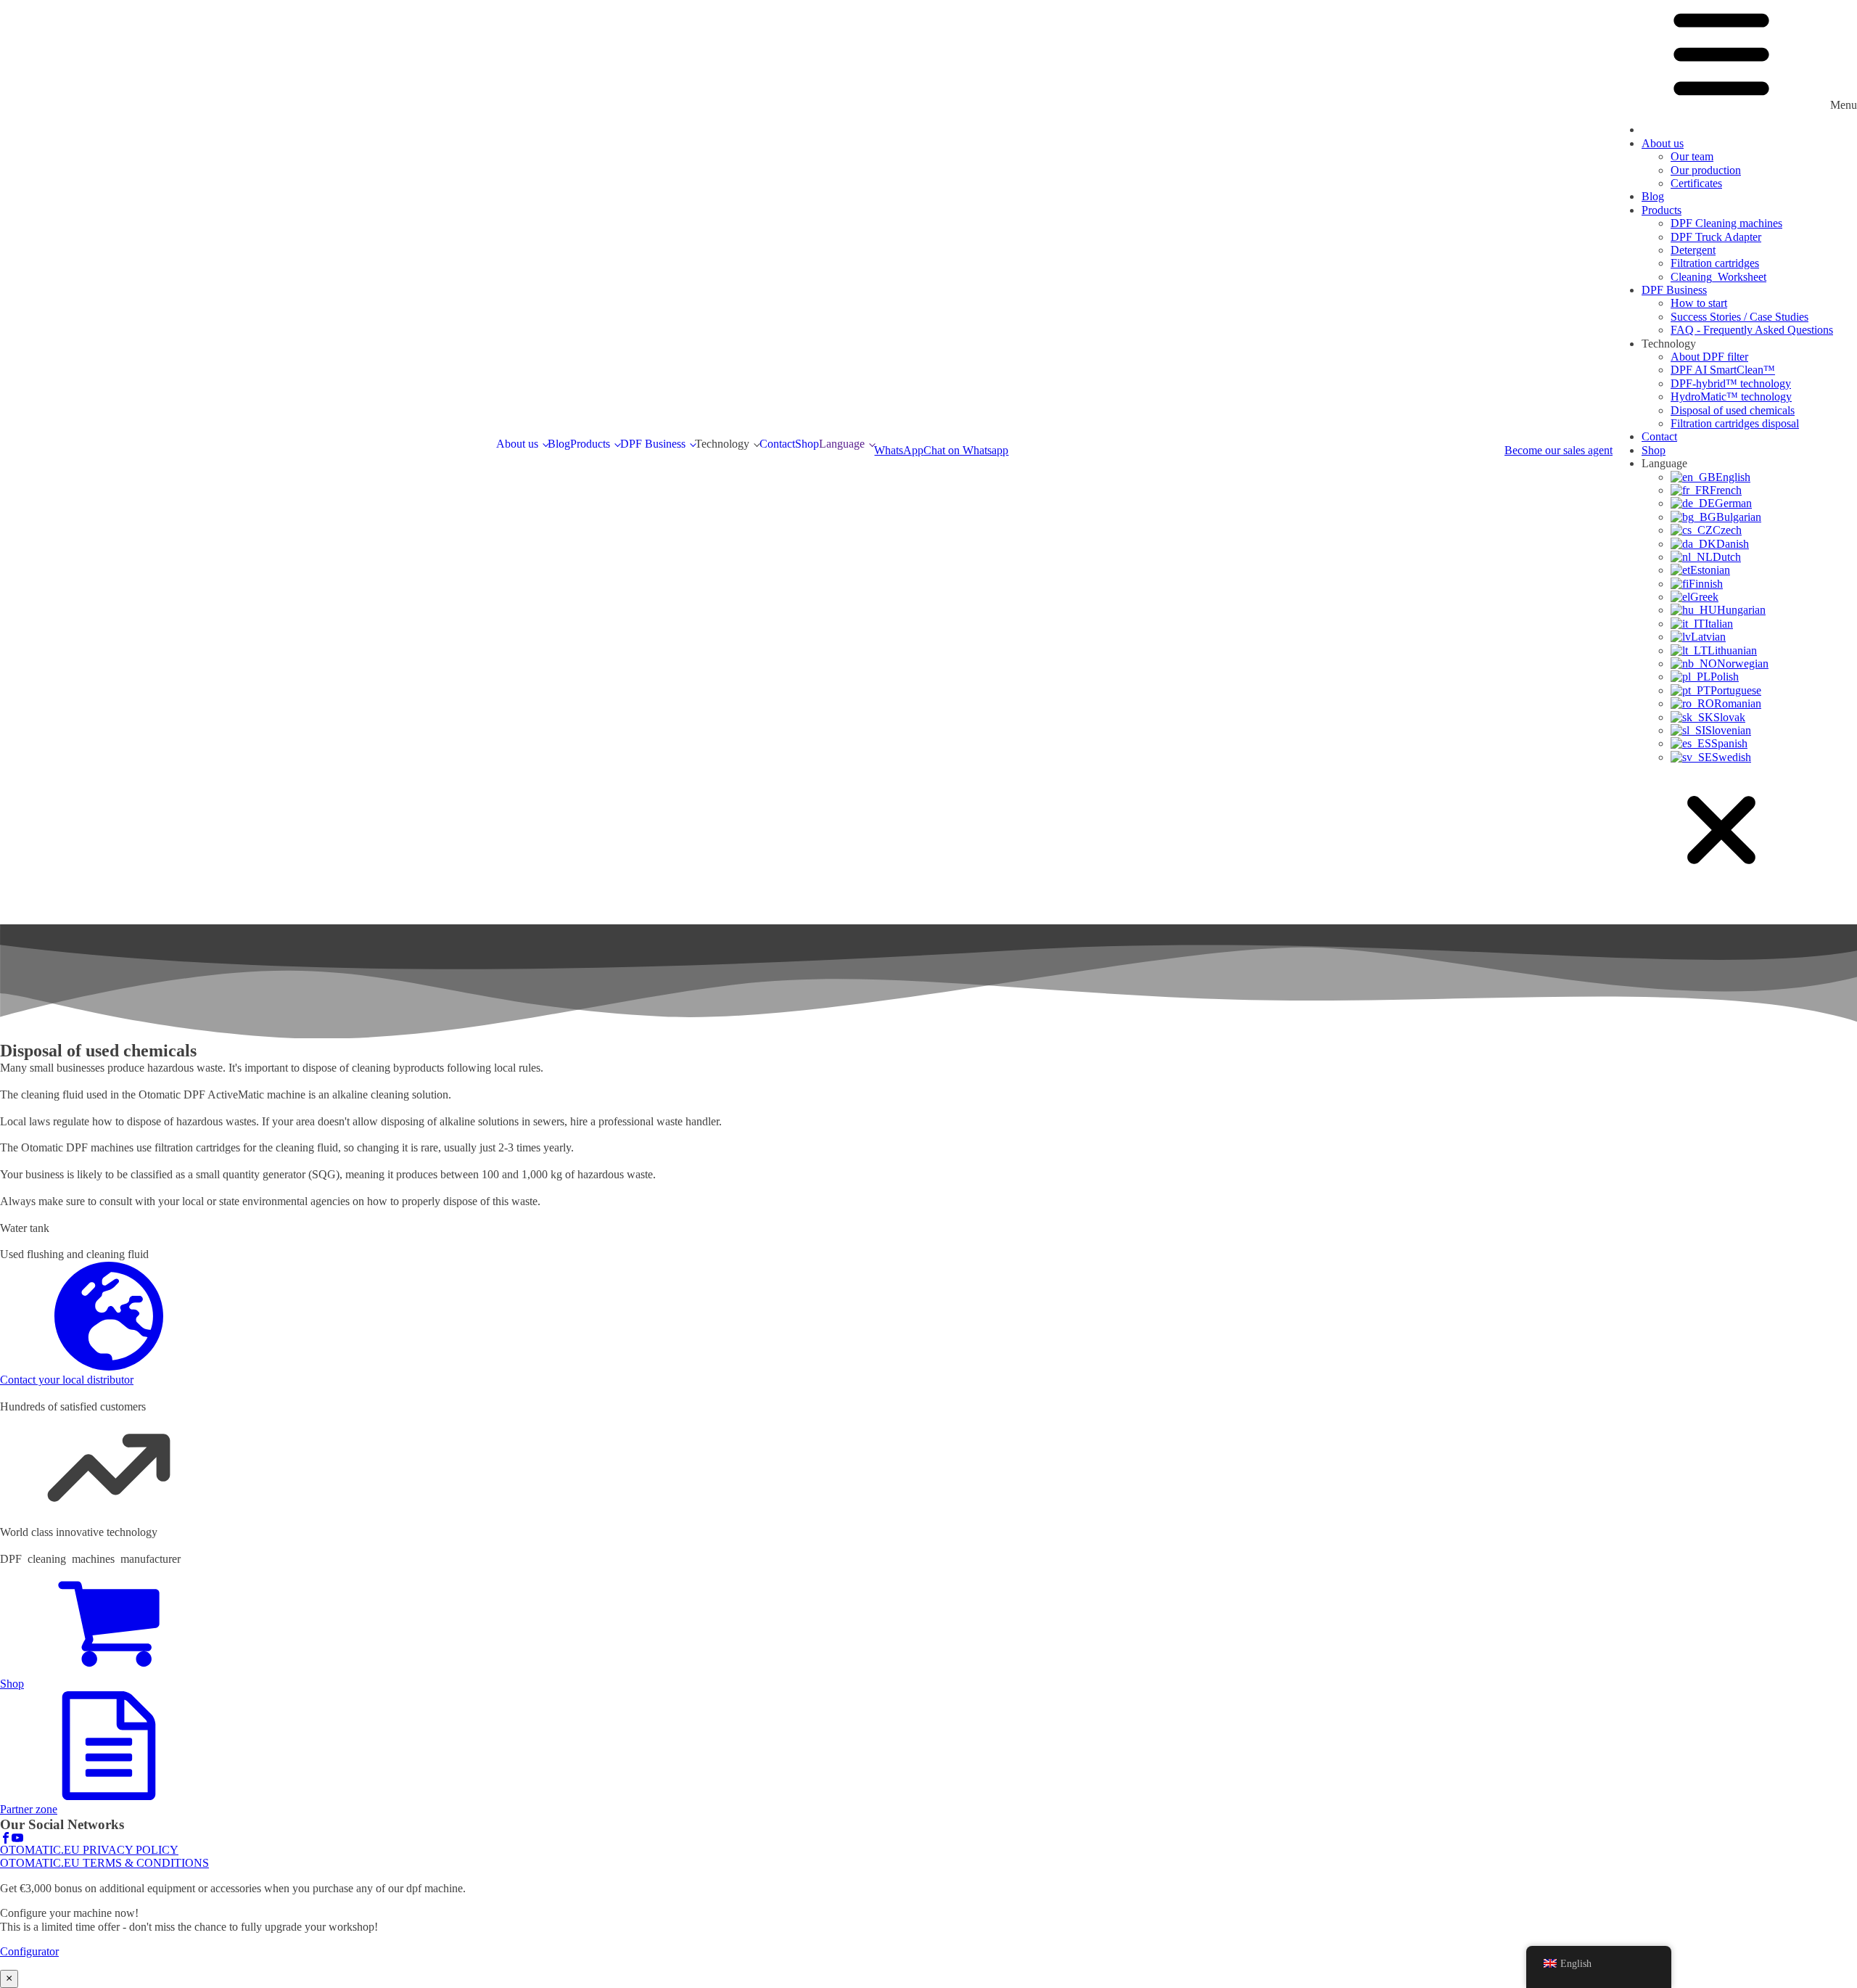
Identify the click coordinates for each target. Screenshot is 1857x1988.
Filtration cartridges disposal (1735, 423)
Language (842, 444)
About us (517, 444)
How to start (1699, 303)
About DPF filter (1709, 357)
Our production (1706, 170)
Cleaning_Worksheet (1718, 277)
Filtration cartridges (1715, 263)
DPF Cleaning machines (1726, 223)
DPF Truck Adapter (1716, 237)
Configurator (29, 1951)
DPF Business (653, 444)
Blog (559, 444)
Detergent (1693, 250)
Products (590, 444)
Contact (777, 444)
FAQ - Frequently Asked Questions (1752, 330)
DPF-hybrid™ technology (1731, 383)
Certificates (1696, 183)
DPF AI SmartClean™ (1723, 370)
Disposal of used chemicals (1733, 410)
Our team (1692, 156)
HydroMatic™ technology (1731, 397)
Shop (807, 444)
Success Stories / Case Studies (1739, 317)
